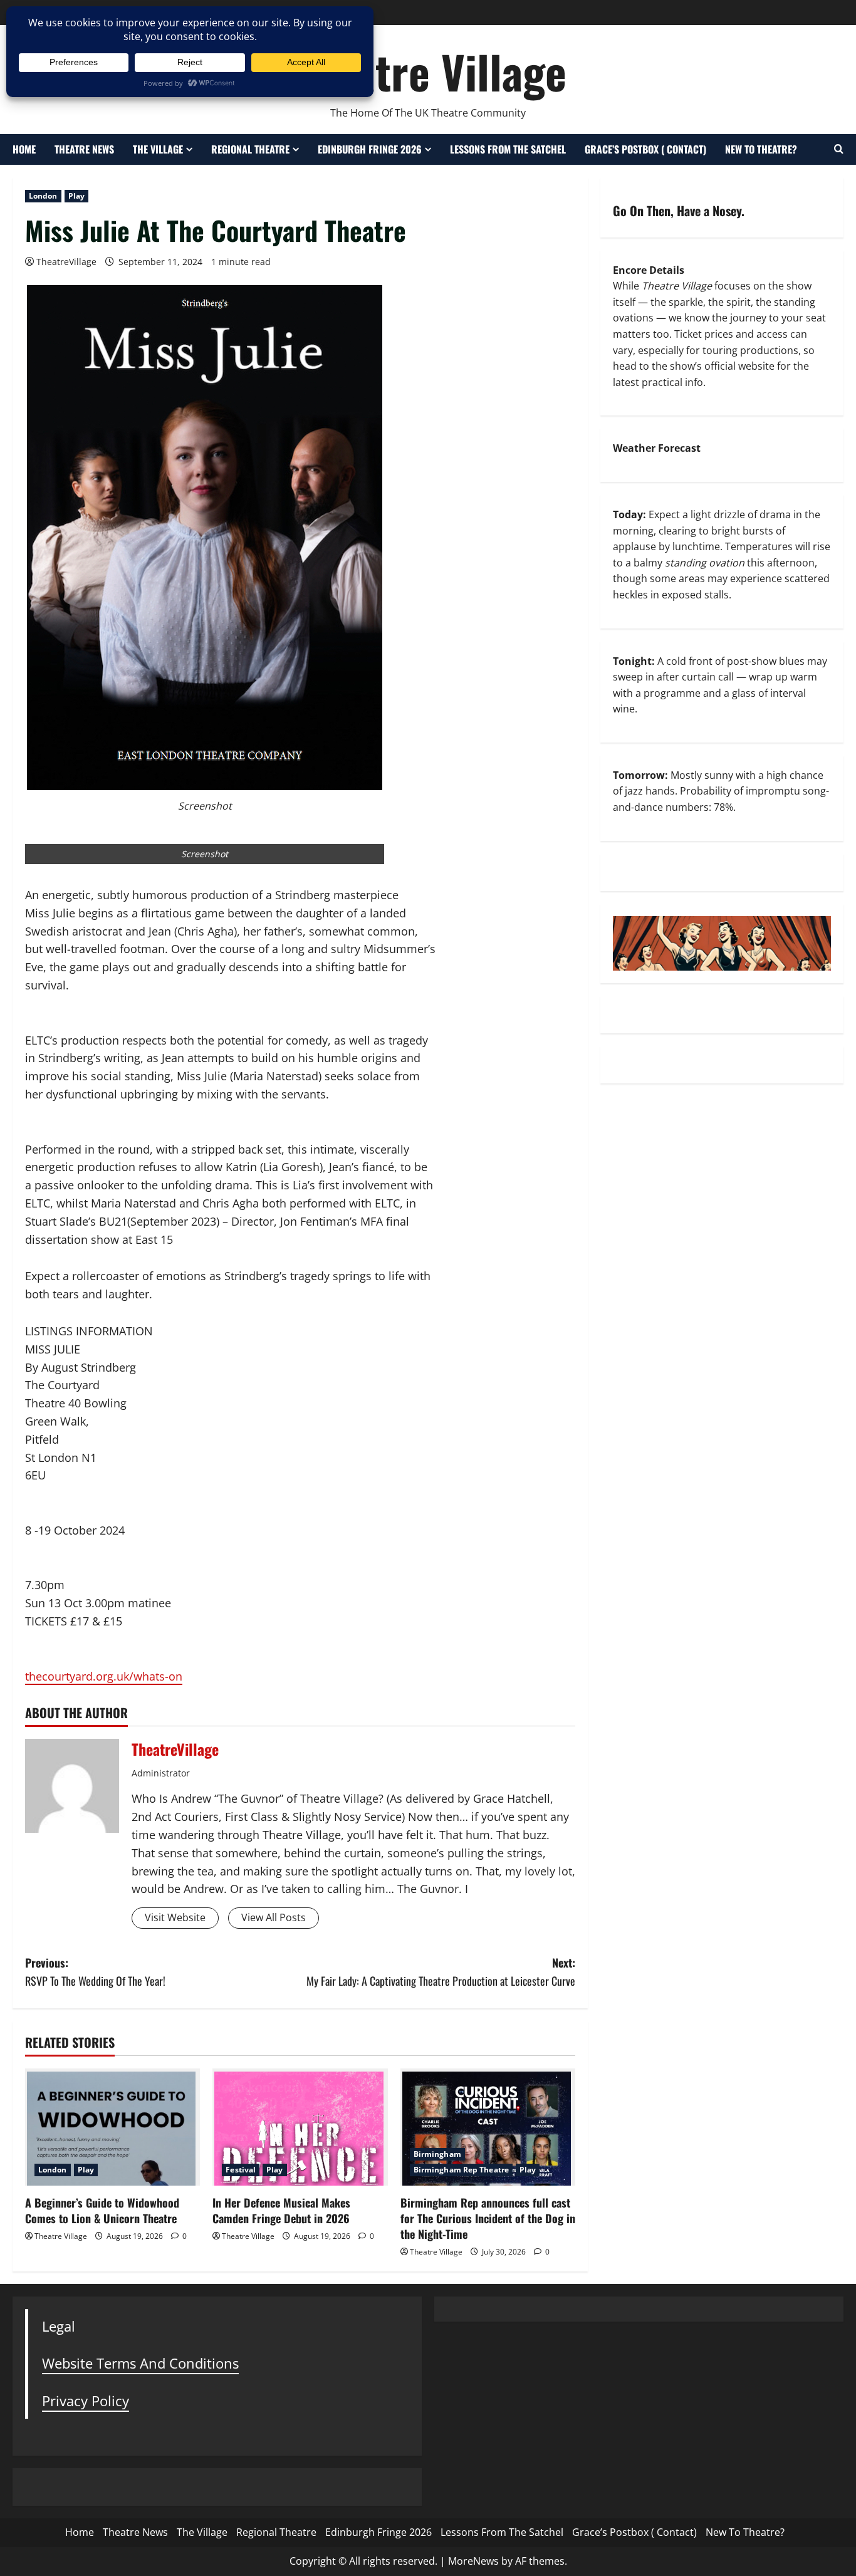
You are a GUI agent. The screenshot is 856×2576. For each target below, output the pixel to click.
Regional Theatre (250, 149)
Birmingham (437, 2154)
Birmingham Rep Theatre (461, 2170)
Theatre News (84, 149)
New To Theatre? (761, 149)
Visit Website (175, 1917)
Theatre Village (428, 71)
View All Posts (274, 1917)
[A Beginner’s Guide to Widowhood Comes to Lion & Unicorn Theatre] (112, 2127)
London (43, 196)
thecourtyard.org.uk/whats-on (104, 1676)
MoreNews (473, 2561)
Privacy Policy (86, 2401)
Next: (441, 1972)
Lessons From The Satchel (508, 149)
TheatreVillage (66, 262)
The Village (158, 149)
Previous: (95, 1972)
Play (76, 196)
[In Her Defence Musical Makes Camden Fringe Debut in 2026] (300, 2127)
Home (24, 149)
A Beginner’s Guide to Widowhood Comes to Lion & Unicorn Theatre (102, 2210)
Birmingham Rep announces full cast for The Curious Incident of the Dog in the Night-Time (488, 2218)
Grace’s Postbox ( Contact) (645, 149)
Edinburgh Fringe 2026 (370, 149)
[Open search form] (839, 149)
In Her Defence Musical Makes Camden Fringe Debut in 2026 (281, 2210)
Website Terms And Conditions (140, 2363)
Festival (241, 2170)
